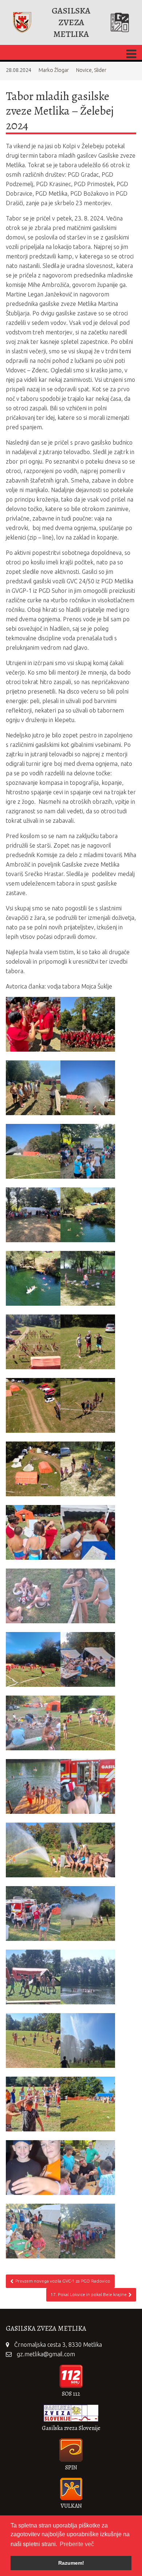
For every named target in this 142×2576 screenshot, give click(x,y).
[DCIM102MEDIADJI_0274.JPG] (88, 1469)
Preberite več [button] (77, 2544)
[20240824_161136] (33, 1913)
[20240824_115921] (33, 1977)
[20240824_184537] (33, 1723)
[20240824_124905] (88, 1913)
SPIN (71, 2468)
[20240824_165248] (88, 1786)
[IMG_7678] (33, 1088)
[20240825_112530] (33, 1596)
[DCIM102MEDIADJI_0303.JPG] (88, 1342)
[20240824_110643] (88, 1977)
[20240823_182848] (88, 2168)
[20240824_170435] (33, 1786)
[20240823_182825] (33, 2231)
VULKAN (71, 2506)
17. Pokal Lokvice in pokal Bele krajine (89, 2294)
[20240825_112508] (88, 1596)
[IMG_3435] (88, 1151)
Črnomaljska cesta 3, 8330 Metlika (58, 2345)
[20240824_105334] (33, 2041)
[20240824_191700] (88, 1659)
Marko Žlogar (54, 70)
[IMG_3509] (33, 1151)
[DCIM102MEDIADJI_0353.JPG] (88, 1278)
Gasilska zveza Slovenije (71, 2428)
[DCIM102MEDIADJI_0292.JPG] (33, 1405)
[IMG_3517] (88, 1088)
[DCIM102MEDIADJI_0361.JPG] (33, 1278)
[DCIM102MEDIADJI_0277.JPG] (33, 1469)
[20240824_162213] (33, 1850)
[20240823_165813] (88, 2231)
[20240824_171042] (88, 1723)
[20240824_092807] (88, 2104)
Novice (84, 70)
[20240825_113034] (33, 1532)
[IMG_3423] (33, 1215)
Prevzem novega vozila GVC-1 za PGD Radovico (63, 2281)
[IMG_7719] (33, 1024)
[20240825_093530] (33, 1659)
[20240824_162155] (88, 1850)
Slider (100, 70)
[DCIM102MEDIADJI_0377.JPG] (88, 1215)
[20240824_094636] (33, 2104)
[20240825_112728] (88, 1532)
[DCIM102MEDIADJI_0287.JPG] (88, 1405)
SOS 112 (71, 2394)
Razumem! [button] (71, 2563)
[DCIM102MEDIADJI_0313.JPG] (33, 1342)
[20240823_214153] (33, 2168)
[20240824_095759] (88, 2041)
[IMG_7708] (88, 1024)
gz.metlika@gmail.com (46, 2354)
